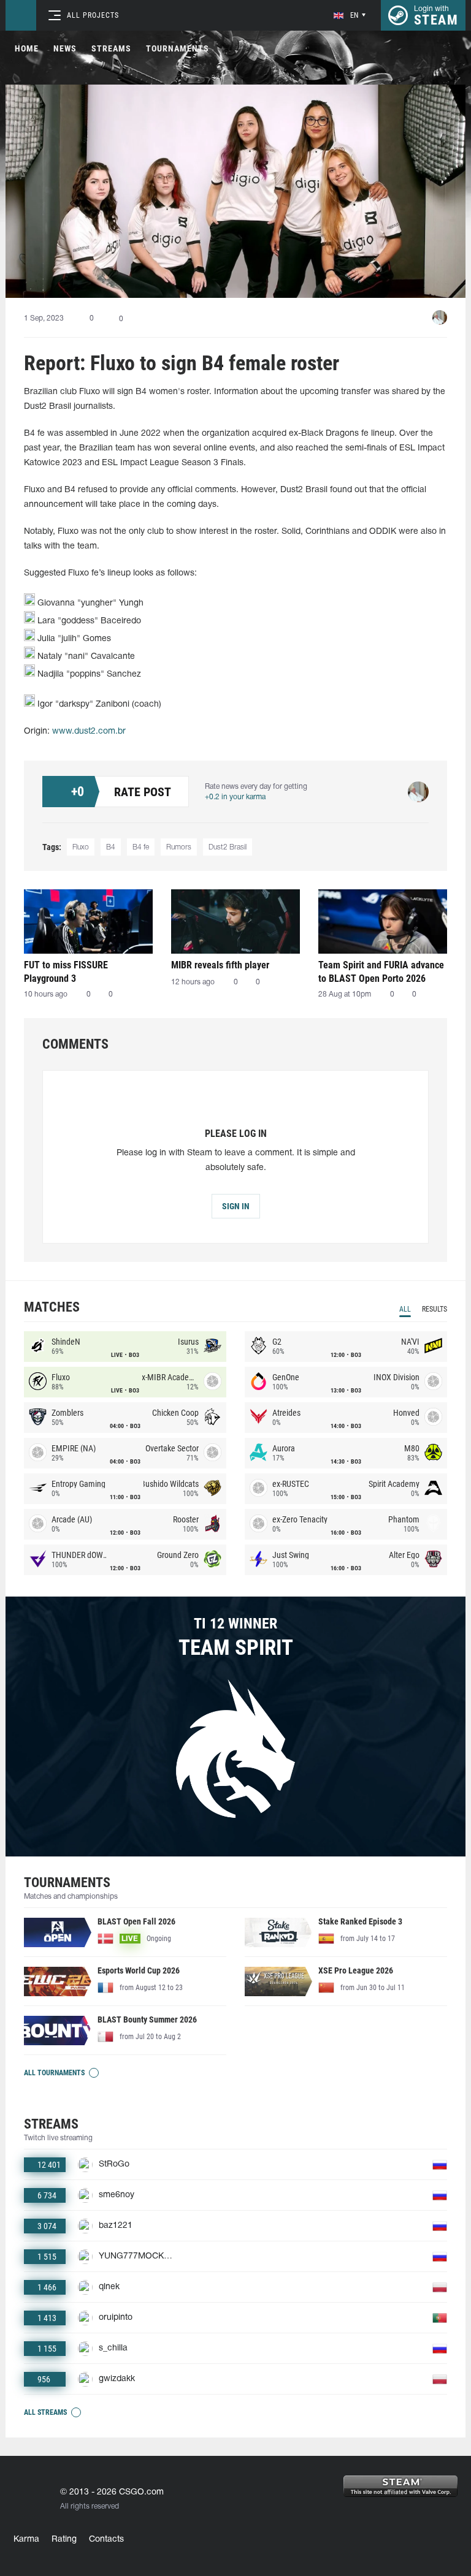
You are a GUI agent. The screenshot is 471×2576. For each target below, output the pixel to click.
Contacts (106, 2540)
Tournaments (178, 48)
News (65, 48)
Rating (64, 2540)
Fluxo (81, 847)
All (405, 1309)
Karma (26, 2540)
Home (27, 48)
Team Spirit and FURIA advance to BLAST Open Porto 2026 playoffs (381, 972)
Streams (111, 48)
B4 (111, 847)
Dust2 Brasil (228, 847)
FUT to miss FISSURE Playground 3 (66, 972)
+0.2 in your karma (235, 797)
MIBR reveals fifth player (220, 965)
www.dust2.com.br (89, 731)
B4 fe (141, 847)
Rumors (179, 847)
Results (435, 1309)
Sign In (236, 1206)
